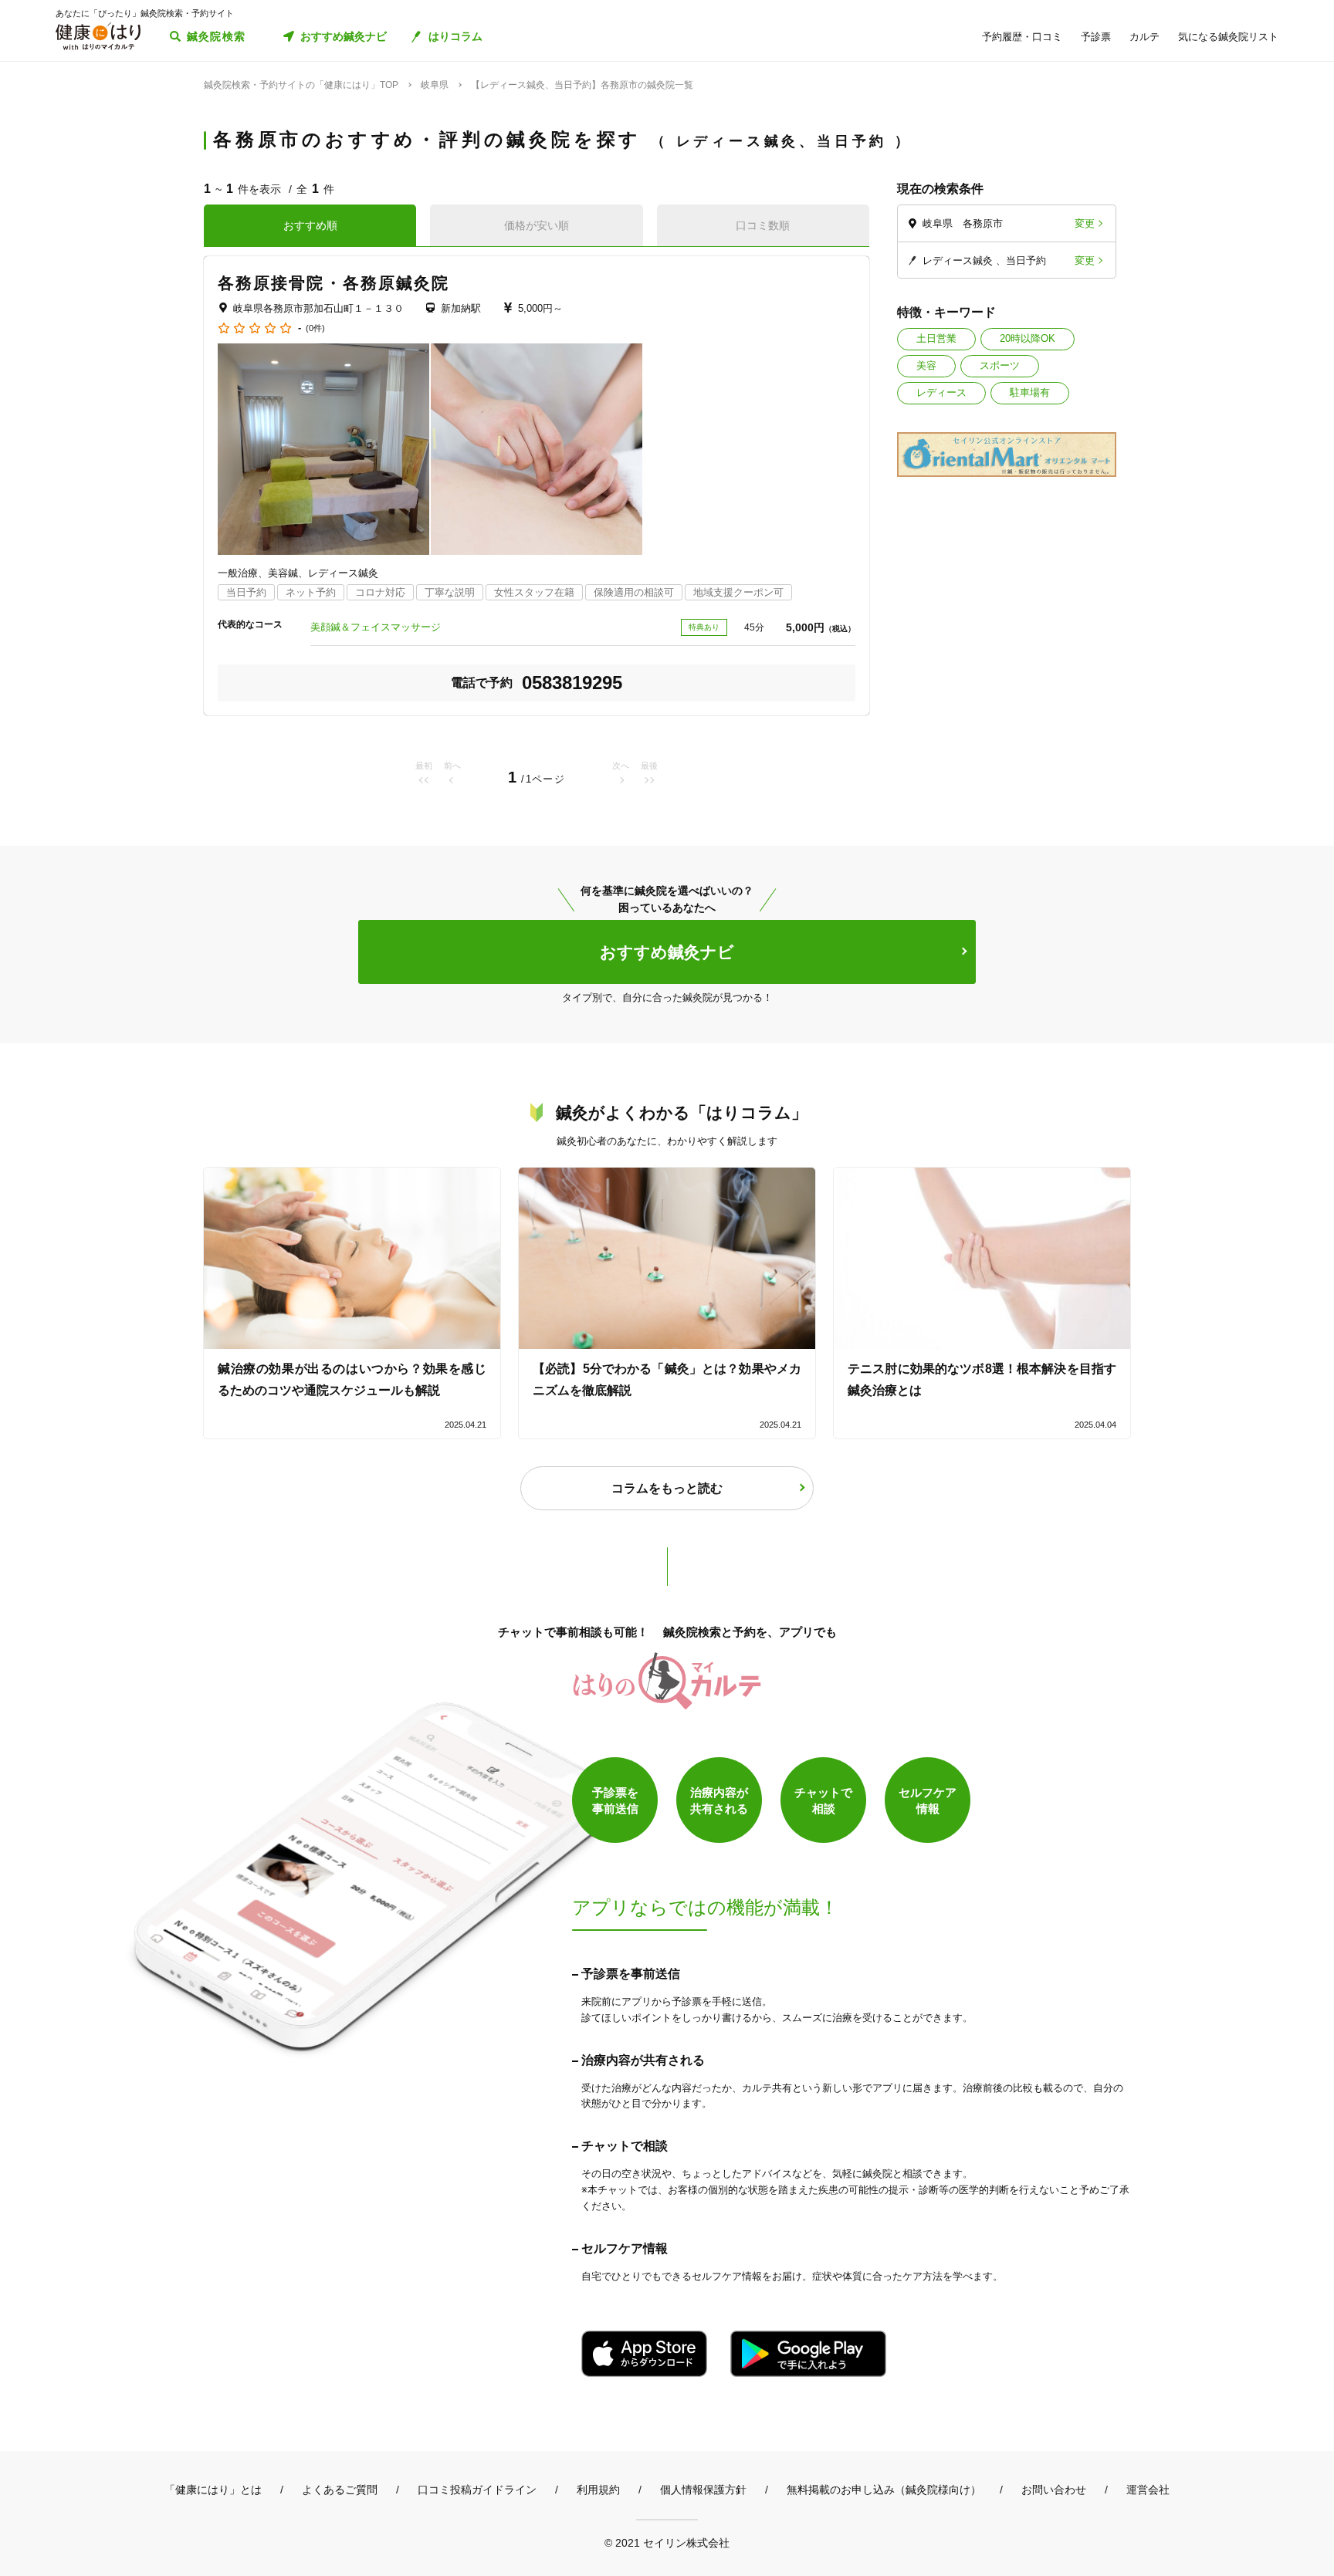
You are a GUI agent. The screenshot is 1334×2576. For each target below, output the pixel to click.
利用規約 (598, 2490)
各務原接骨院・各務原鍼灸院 (333, 283)
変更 (1085, 223)
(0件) (315, 328)
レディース (941, 392)
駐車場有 (1030, 392)
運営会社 (1148, 2490)
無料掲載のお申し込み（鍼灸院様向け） (884, 2490)
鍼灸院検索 (217, 36)
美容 (926, 365)
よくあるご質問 (340, 2490)
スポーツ (1000, 365)
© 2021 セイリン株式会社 (667, 2542)
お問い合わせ (1054, 2490)
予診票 (1096, 37)
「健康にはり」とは (213, 2490)
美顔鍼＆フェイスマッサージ (376, 627)
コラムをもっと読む (667, 1488)
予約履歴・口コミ (1022, 37)
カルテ (1144, 37)
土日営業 (936, 338)
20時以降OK (1028, 338)
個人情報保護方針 (703, 2490)
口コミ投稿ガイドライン (477, 2490)
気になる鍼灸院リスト (1228, 37)
